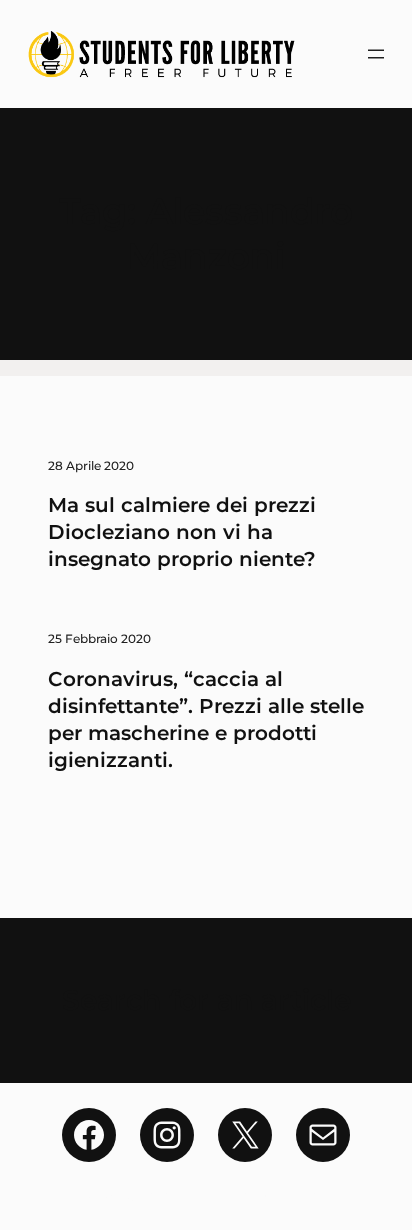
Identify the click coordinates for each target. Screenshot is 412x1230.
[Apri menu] (376, 54)
